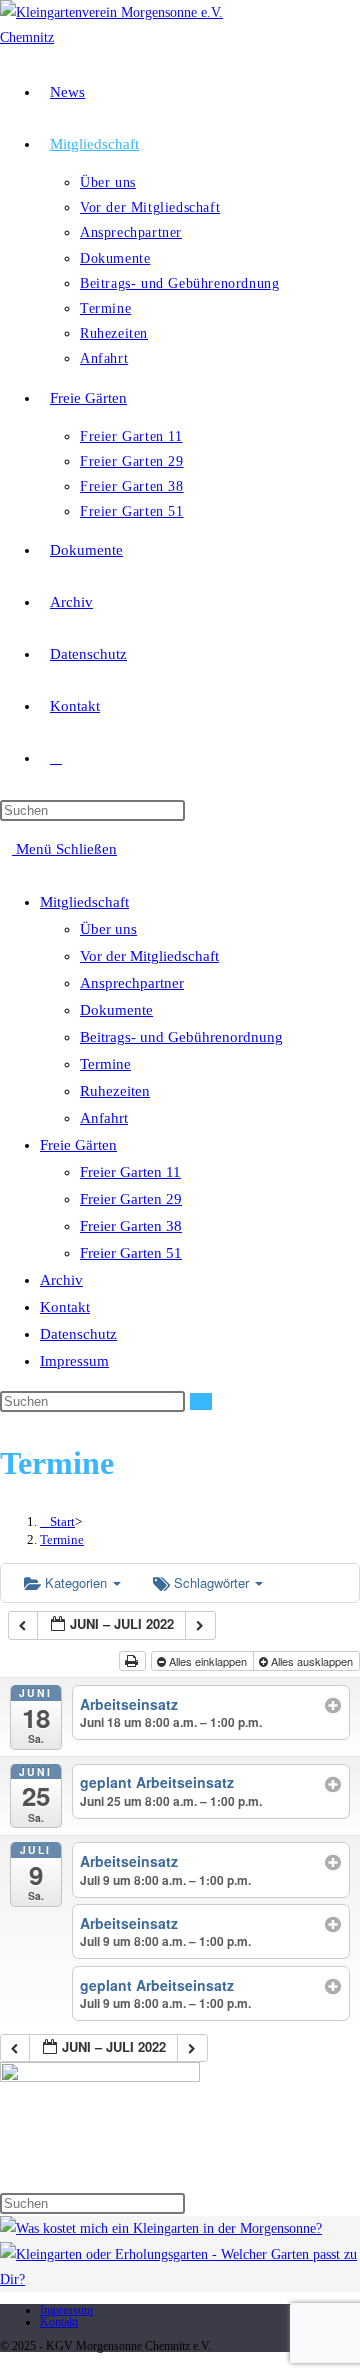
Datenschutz (78, 1334)
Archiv (61, 1280)
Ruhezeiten (115, 1091)
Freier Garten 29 (131, 1199)
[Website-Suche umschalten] (56, 758)
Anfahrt (104, 1118)
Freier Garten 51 (131, 1253)
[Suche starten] (201, 1401)
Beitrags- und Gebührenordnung (181, 1037)
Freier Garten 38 (131, 1226)
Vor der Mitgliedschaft (149, 956)
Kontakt (65, 1307)
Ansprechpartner (132, 983)
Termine (105, 1064)
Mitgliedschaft (84, 902)
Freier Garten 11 (130, 1172)
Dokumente (116, 1010)
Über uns (108, 929)
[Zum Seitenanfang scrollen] (5, 2364)
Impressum (74, 1361)
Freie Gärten (78, 1145)
